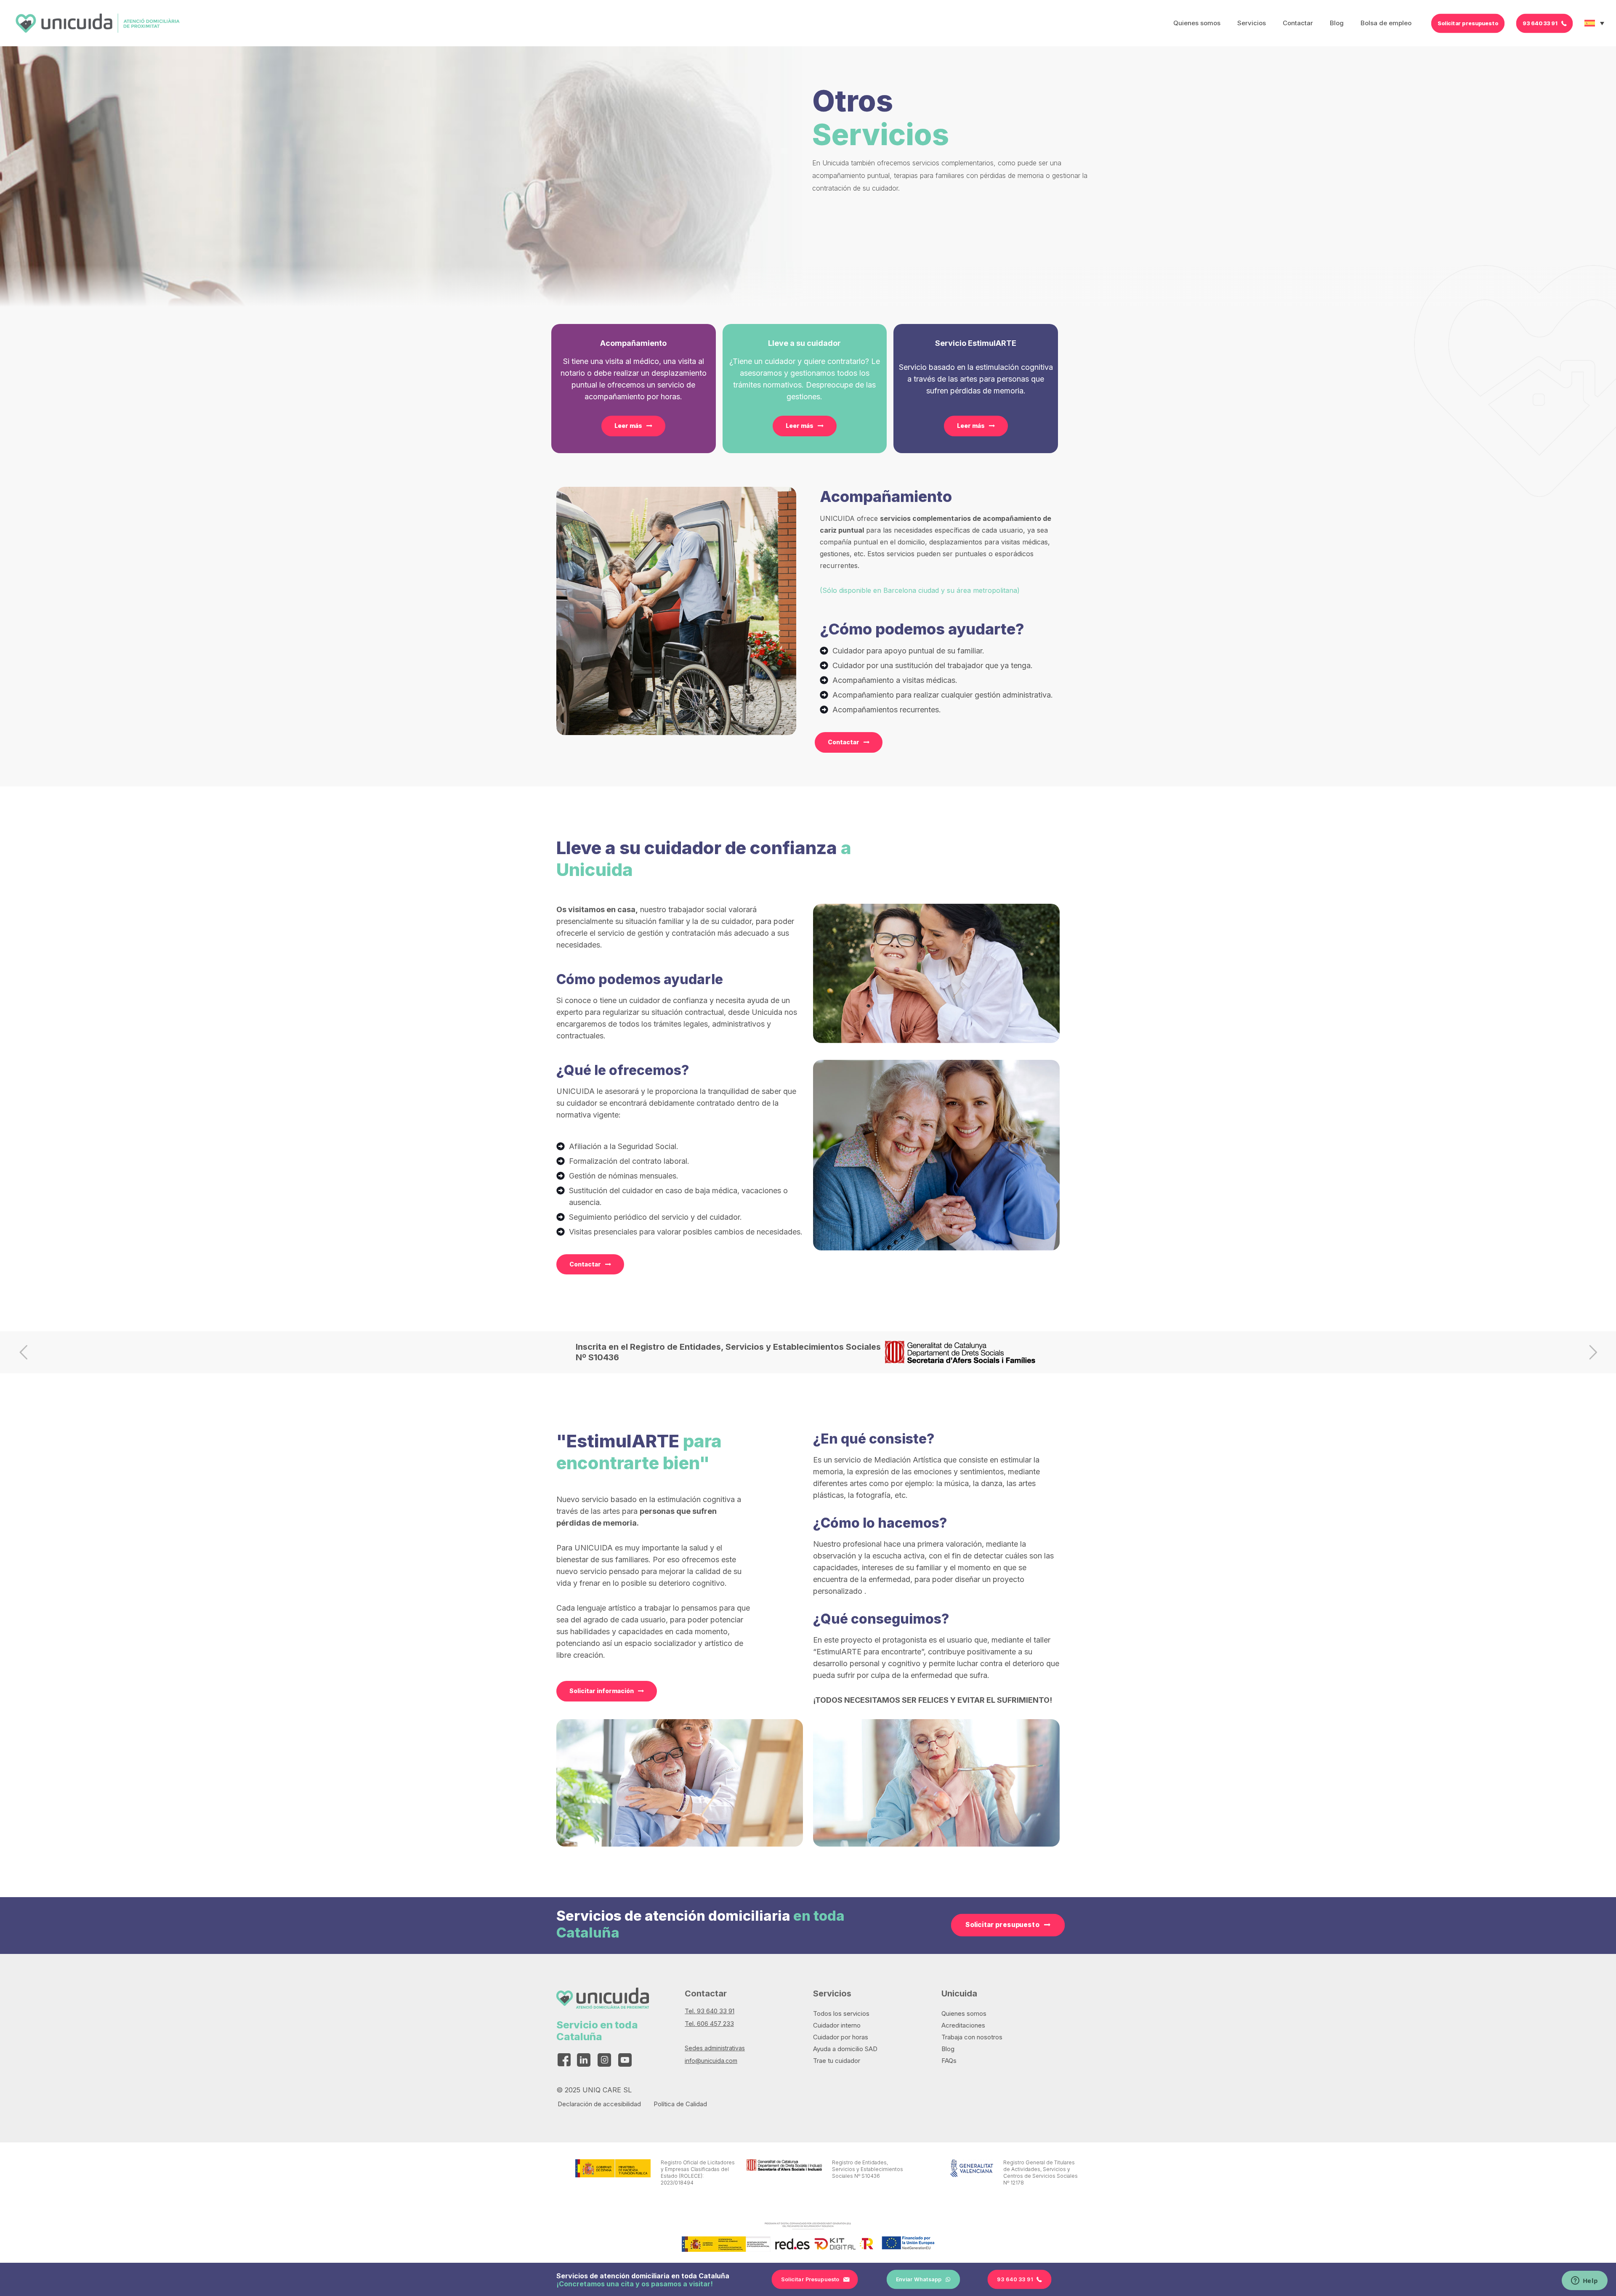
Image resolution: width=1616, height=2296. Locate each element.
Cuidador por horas (841, 2037)
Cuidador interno (837, 2025)
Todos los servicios (841, 2013)
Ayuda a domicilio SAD (845, 2049)
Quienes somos (964, 2013)
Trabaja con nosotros (972, 2037)
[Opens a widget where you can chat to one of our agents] (1584, 2281)
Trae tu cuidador (837, 2061)
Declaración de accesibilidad (599, 2104)
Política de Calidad (680, 2104)
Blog (948, 2049)
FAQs (949, 2061)
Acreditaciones (963, 2025)
